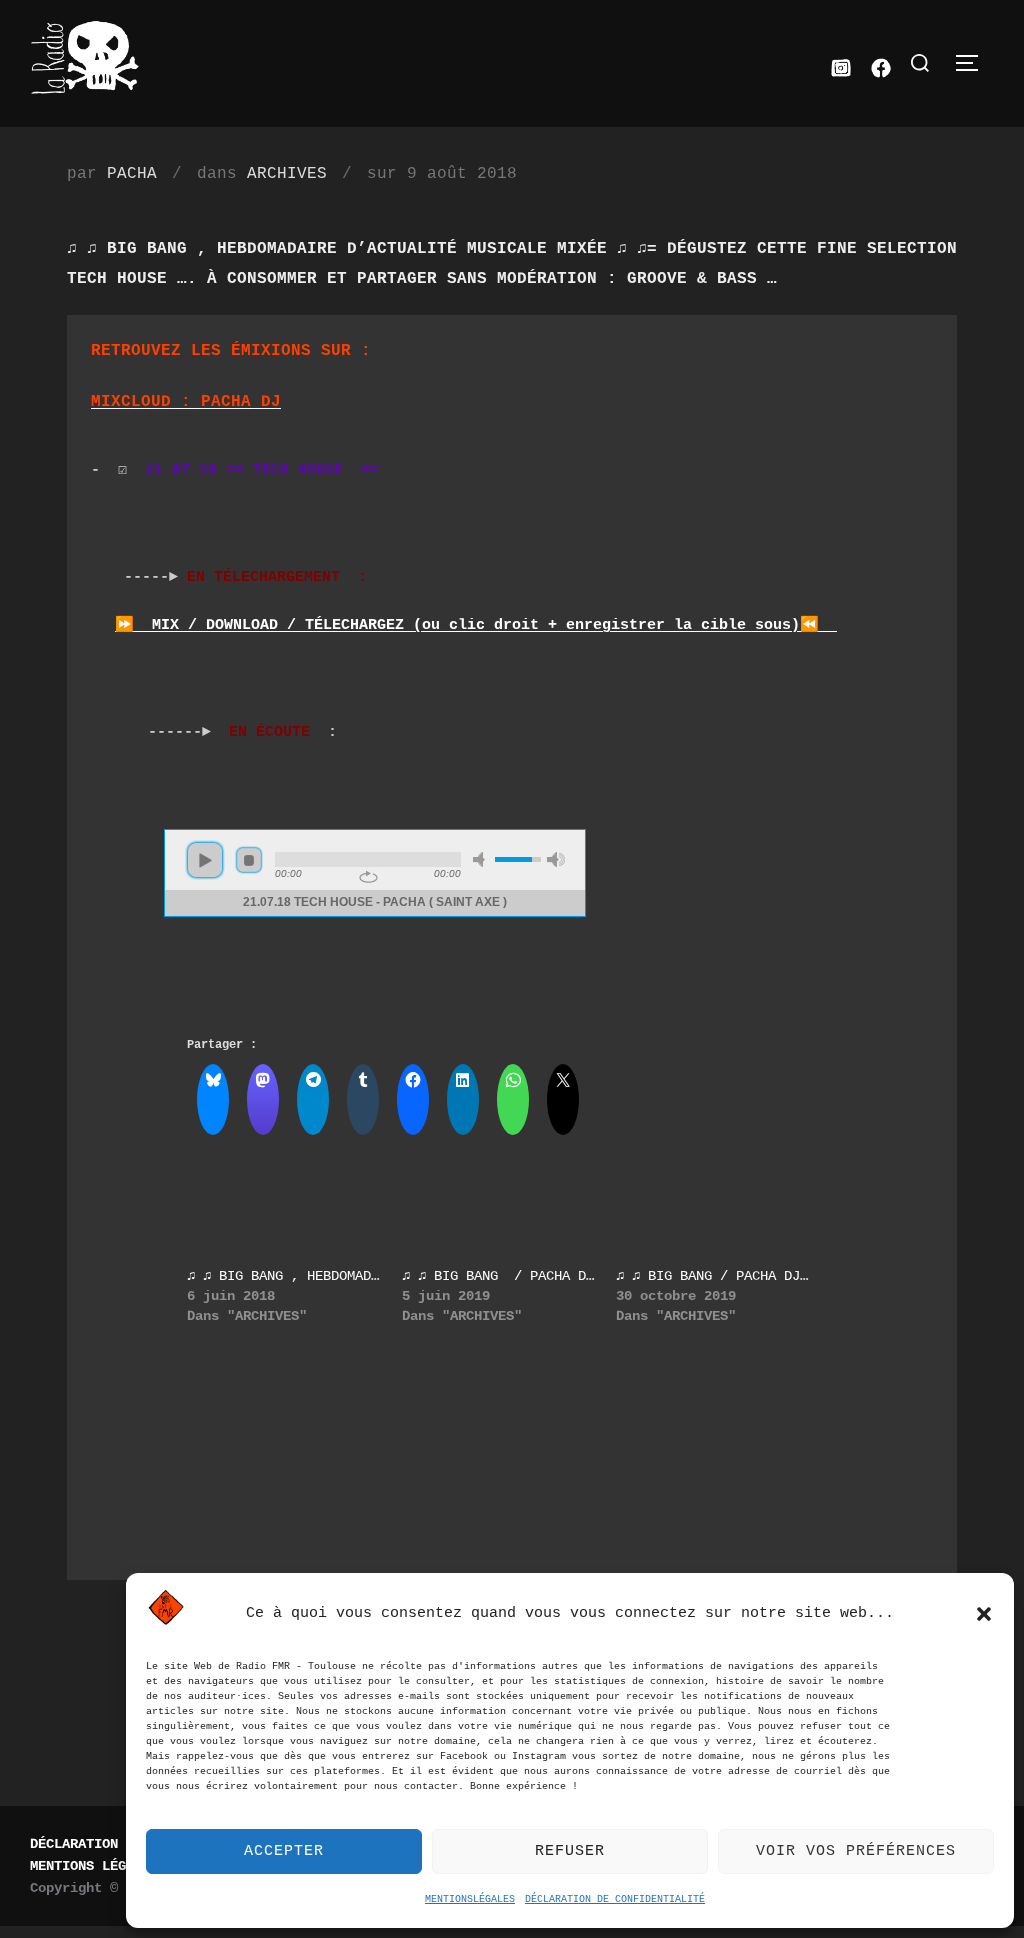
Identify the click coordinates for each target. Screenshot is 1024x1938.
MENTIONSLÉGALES (470, 1899)
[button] (984, 1614)
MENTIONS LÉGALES (94, 1866)
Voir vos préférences (856, 1851)
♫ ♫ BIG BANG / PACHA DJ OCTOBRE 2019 (760, 1276)
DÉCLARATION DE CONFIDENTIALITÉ (615, 1899)
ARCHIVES (287, 174)
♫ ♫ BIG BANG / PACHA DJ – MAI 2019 (542, 1276)
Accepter (284, 1851)
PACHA (132, 174)
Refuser (570, 1851)
